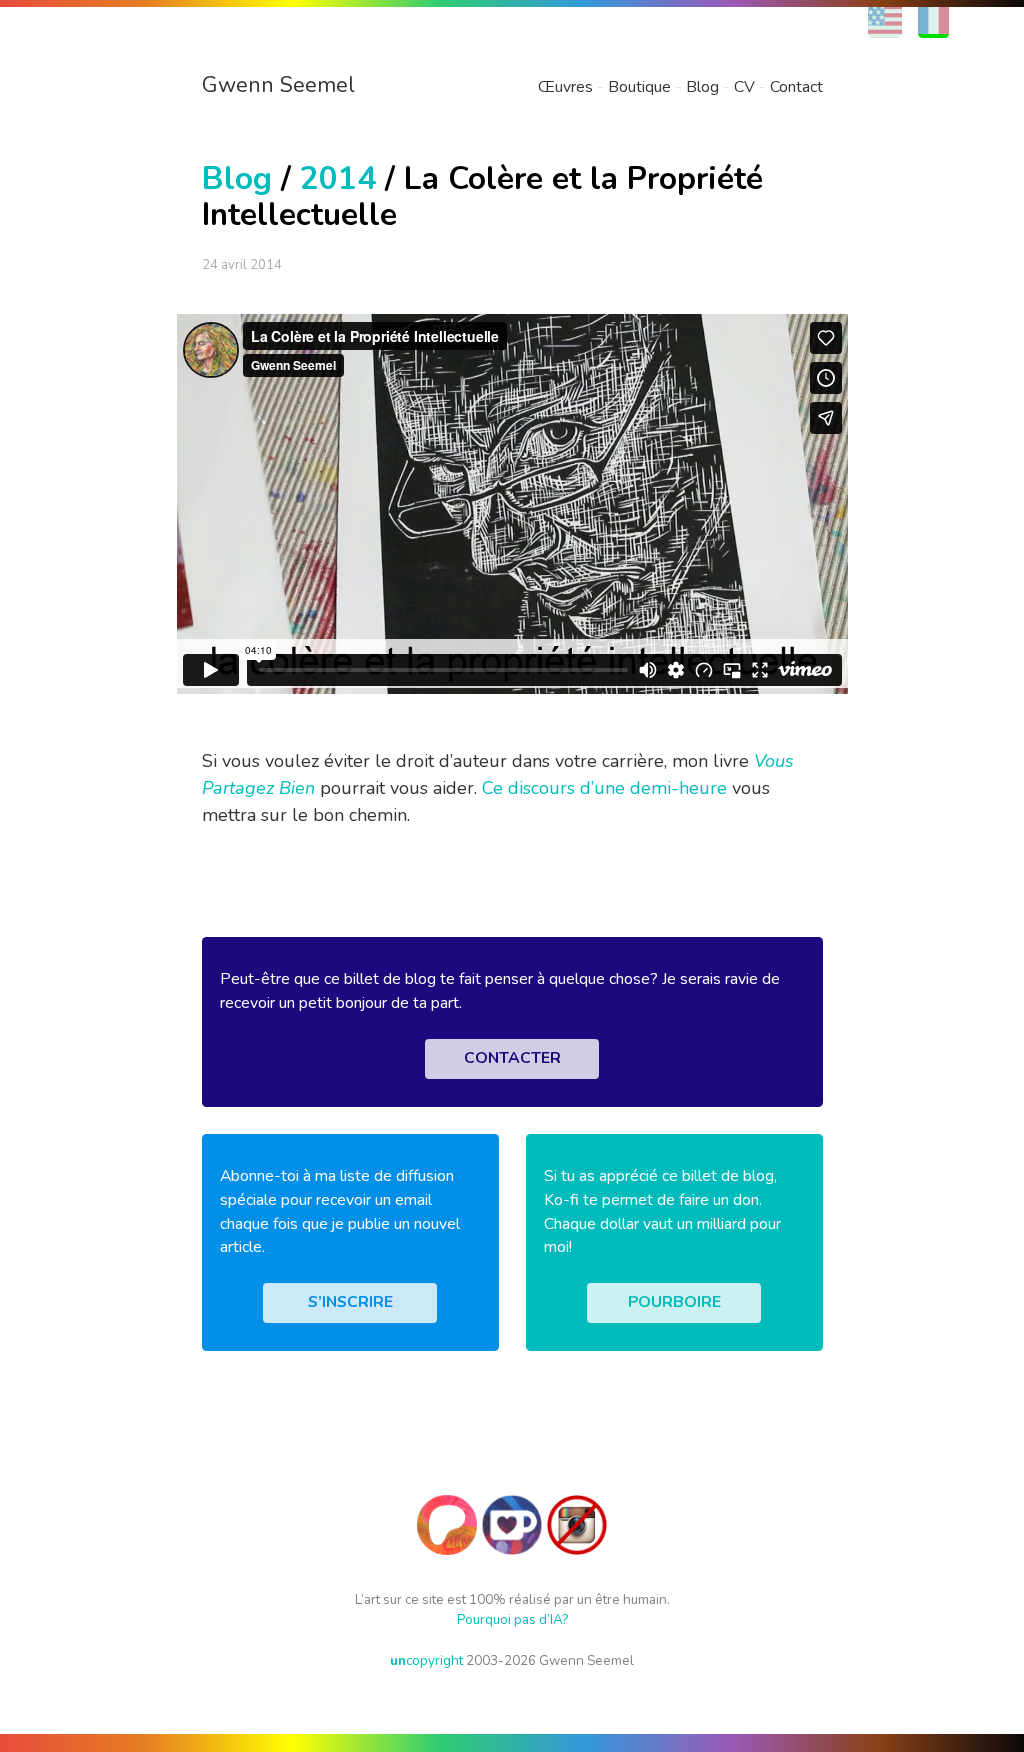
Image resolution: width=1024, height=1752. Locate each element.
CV (744, 87)
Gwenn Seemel (278, 85)
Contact (796, 87)
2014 (338, 178)
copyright (426, 1660)
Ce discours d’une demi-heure (604, 788)
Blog (702, 87)
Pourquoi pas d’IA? (512, 1619)
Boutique (639, 87)
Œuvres (565, 87)
